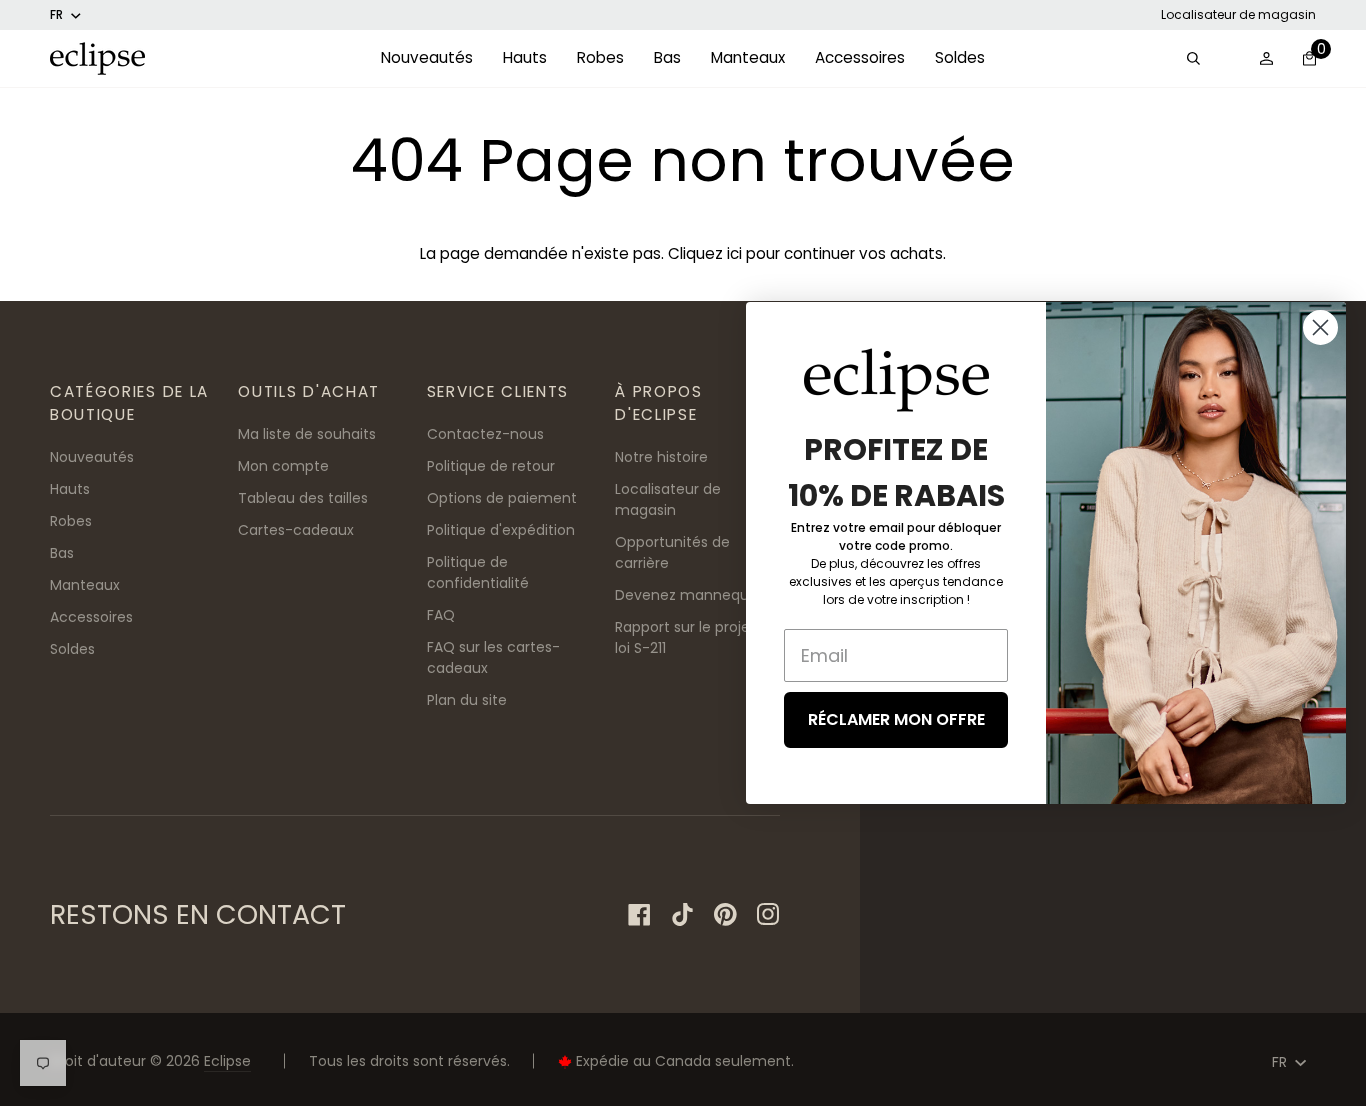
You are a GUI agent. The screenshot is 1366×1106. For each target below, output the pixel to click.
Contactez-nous (485, 434)
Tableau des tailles (303, 498)
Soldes (72, 649)
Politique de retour (491, 466)
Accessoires (91, 617)
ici (734, 253)
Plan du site (467, 700)
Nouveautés (92, 457)
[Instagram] (768, 914)
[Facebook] (639, 914)
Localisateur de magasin (1238, 14)
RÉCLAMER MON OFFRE (896, 719)
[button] (427, 58)
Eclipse (227, 1061)
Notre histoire (661, 457)
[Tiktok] (682, 914)
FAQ (441, 615)
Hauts (70, 489)
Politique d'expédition (501, 530)
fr (56, 14)
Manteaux (85, 585)
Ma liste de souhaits (307, 434)
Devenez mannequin (688, 595)
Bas (62, 553)
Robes (71, 521)
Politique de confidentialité (478, 572)
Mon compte (283, 466)
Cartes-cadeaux (296, 530)
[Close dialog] (1320, 327)
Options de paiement (502, 498)
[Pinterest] (725, 914)
